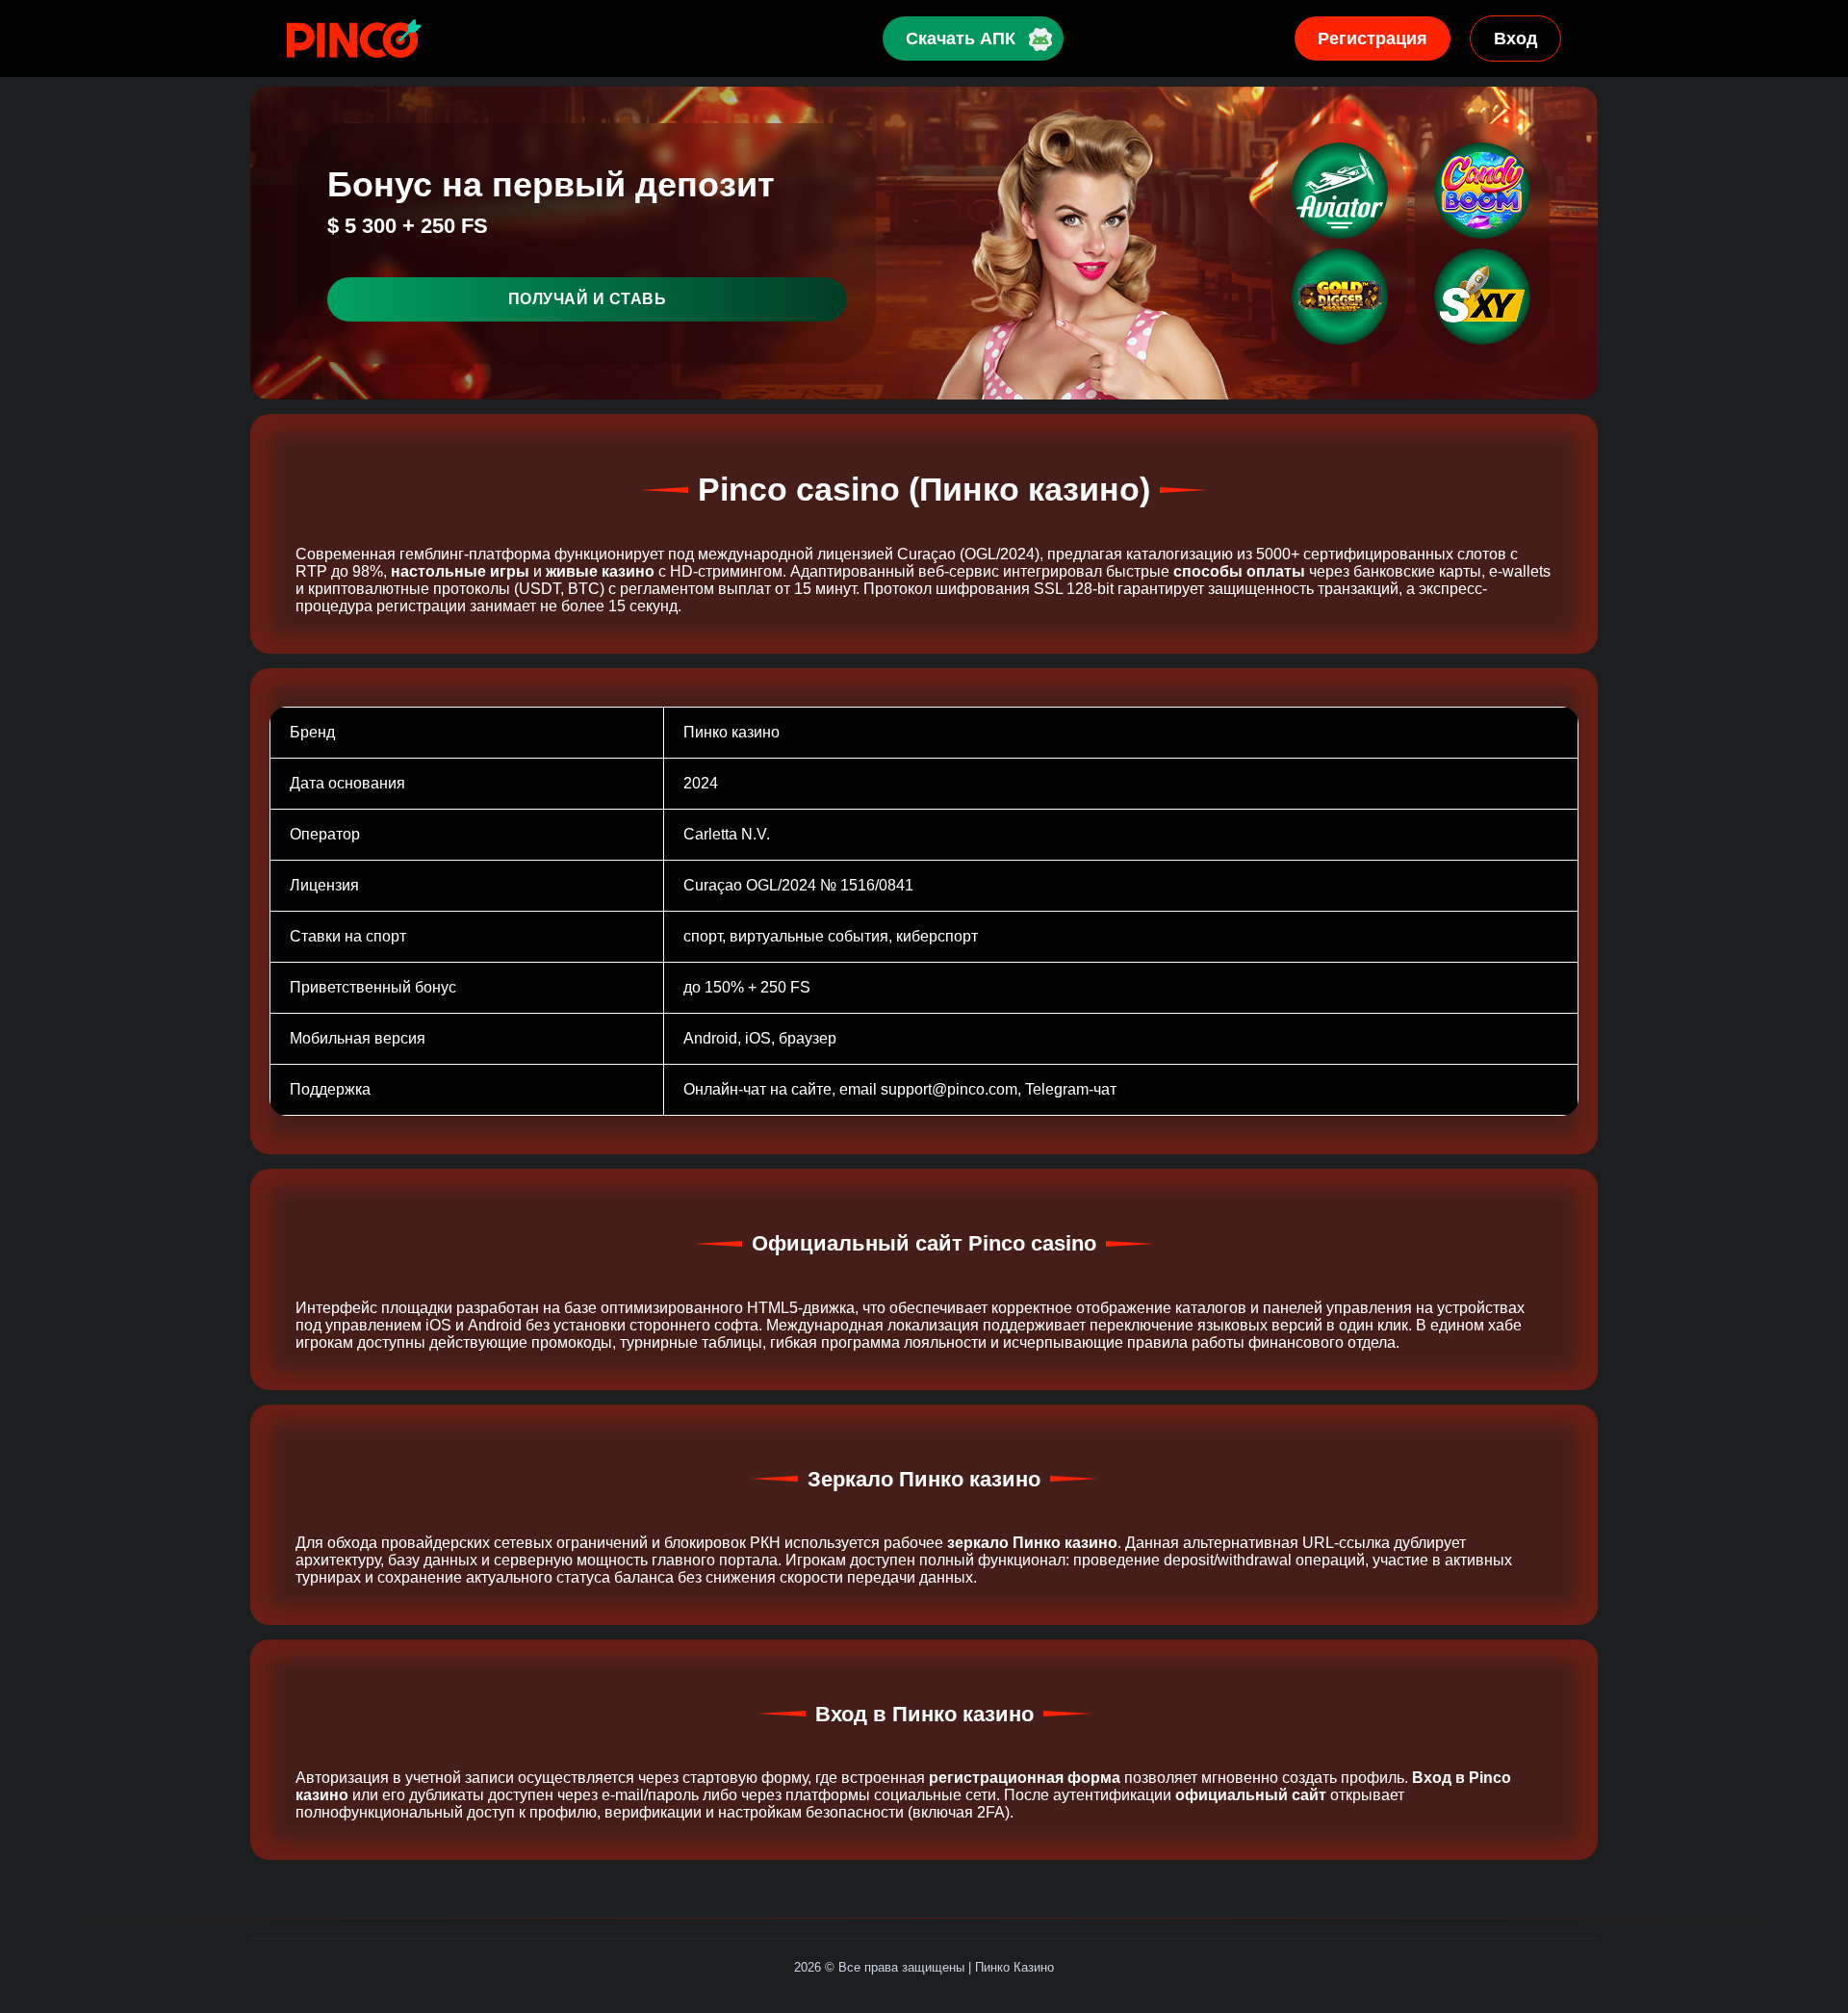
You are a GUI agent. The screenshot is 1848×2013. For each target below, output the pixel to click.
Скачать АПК (961, 39)
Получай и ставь (588, 299)
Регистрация (1373, 39)
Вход (1515, 39)
